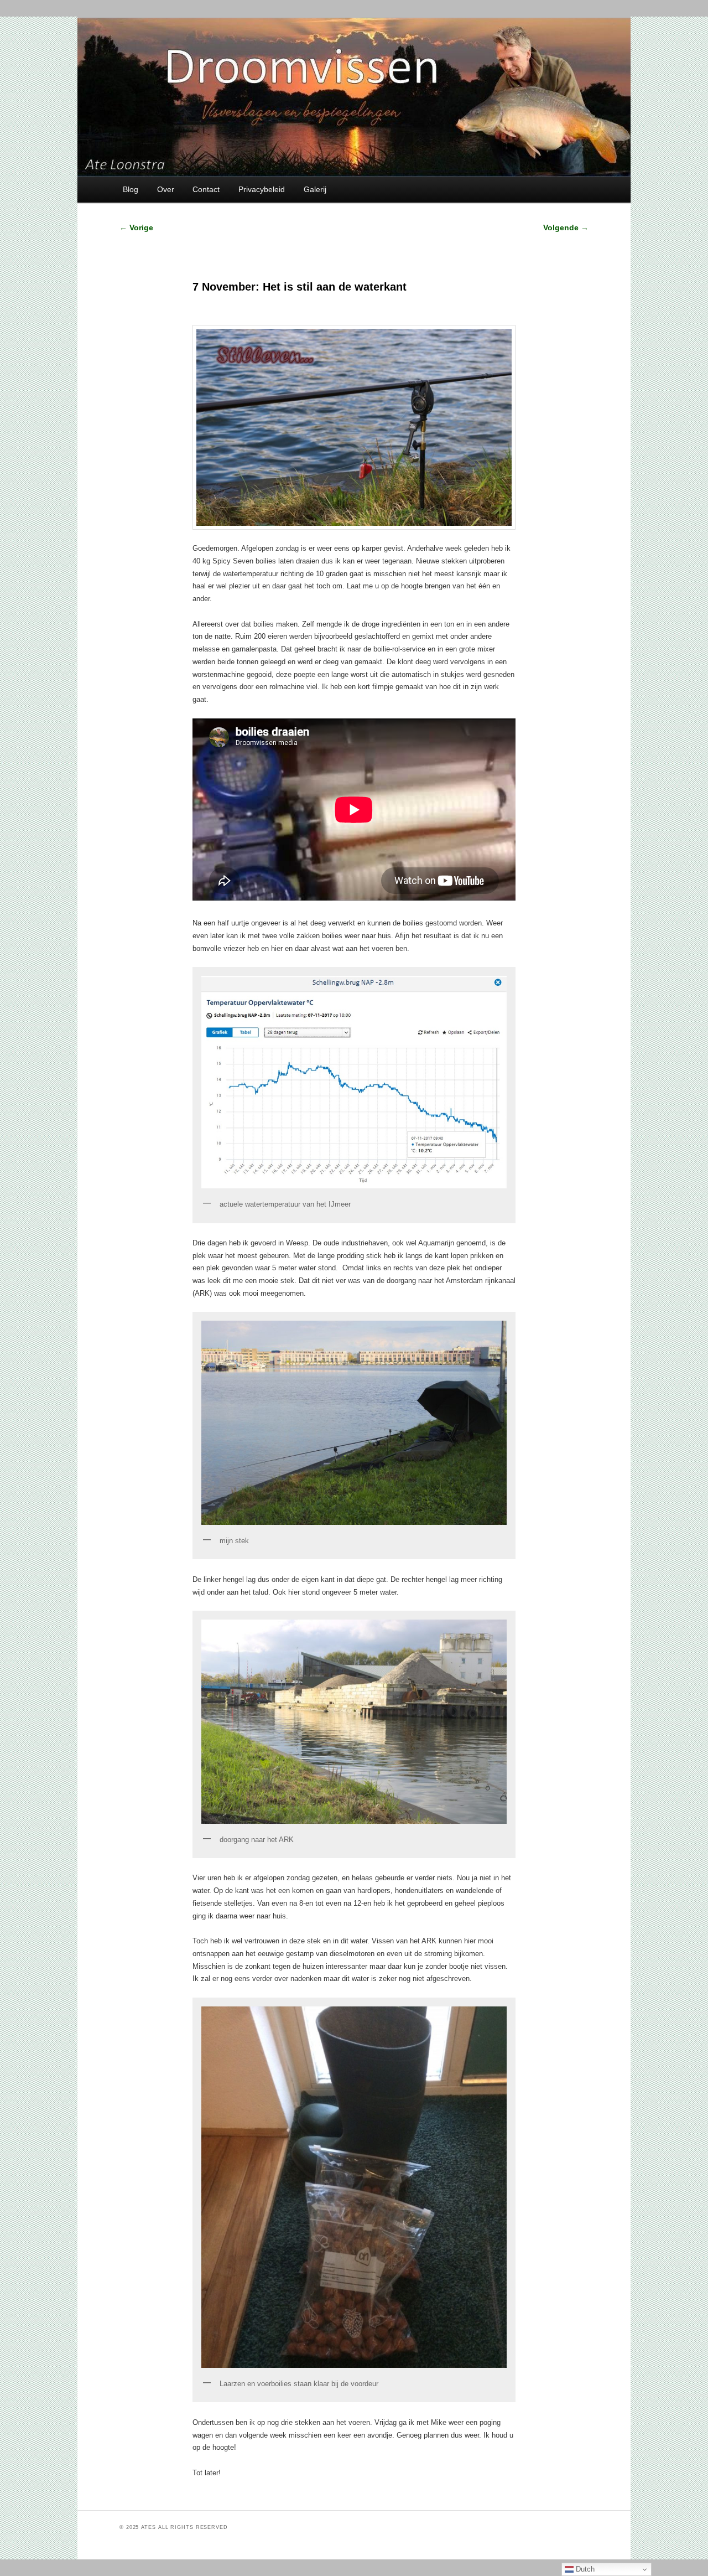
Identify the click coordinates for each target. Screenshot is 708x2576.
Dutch (584, 2569)
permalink (325, 2494)
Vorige (136, 227)
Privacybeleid (262, 189)
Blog (131, 189)
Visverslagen (255, 2494)
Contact (206, 189)
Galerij (315, 189)
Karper (238, 2494)
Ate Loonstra (284, 2494)
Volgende (566, 227)
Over (166, 189)
